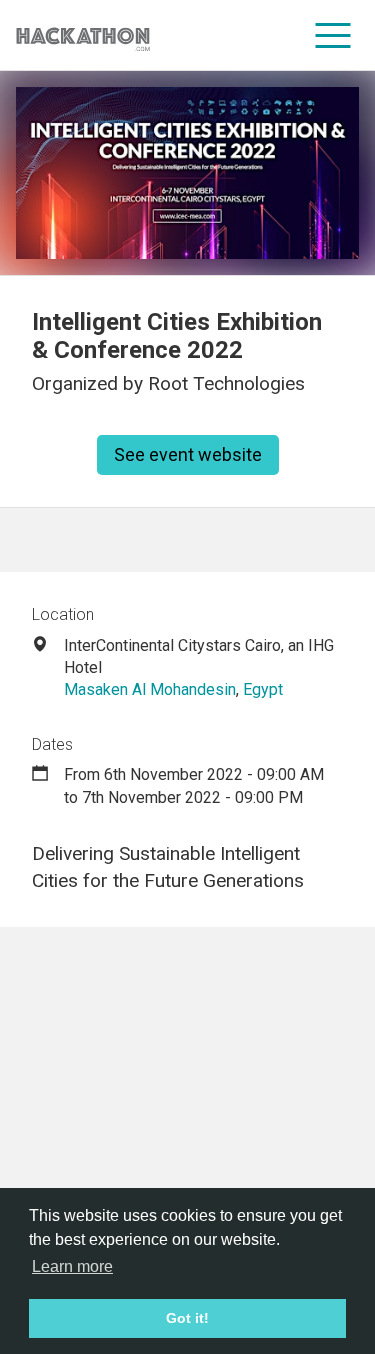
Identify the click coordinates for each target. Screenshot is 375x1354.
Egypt (263, 689)
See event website (188, 454)
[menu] (333, 35)
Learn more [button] (72, 1266)
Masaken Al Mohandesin (150, 689)
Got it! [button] (187, 1318)
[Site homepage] (83, 35)
